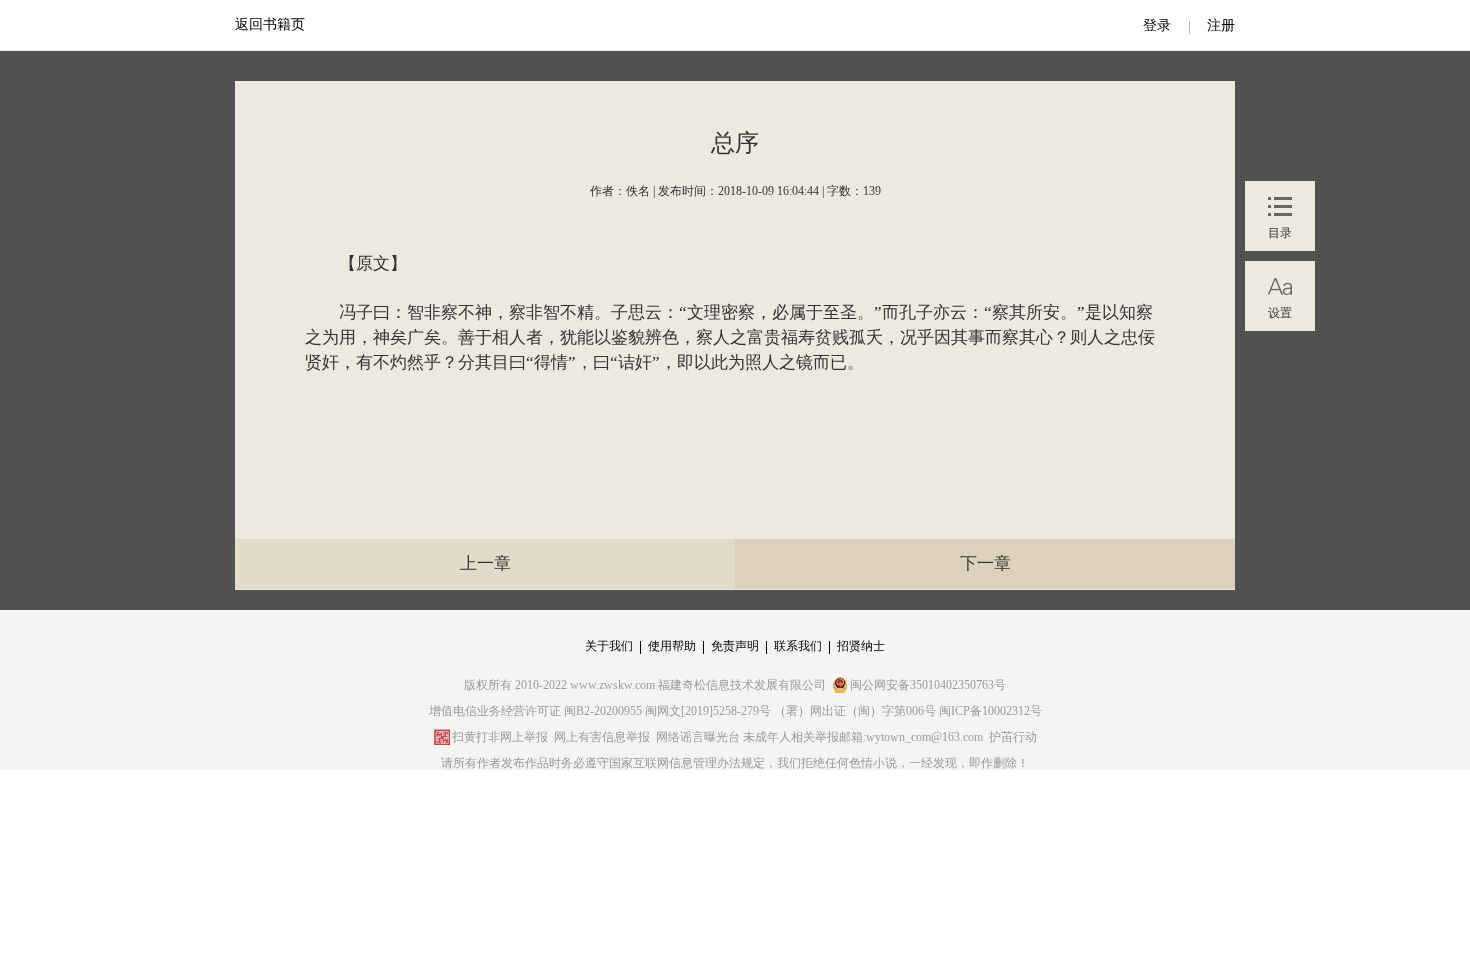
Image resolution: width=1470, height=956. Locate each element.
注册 (1221, 25)
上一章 (485, 563)
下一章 (985, 563)
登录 (1157, 25)
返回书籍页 (270, 24)
